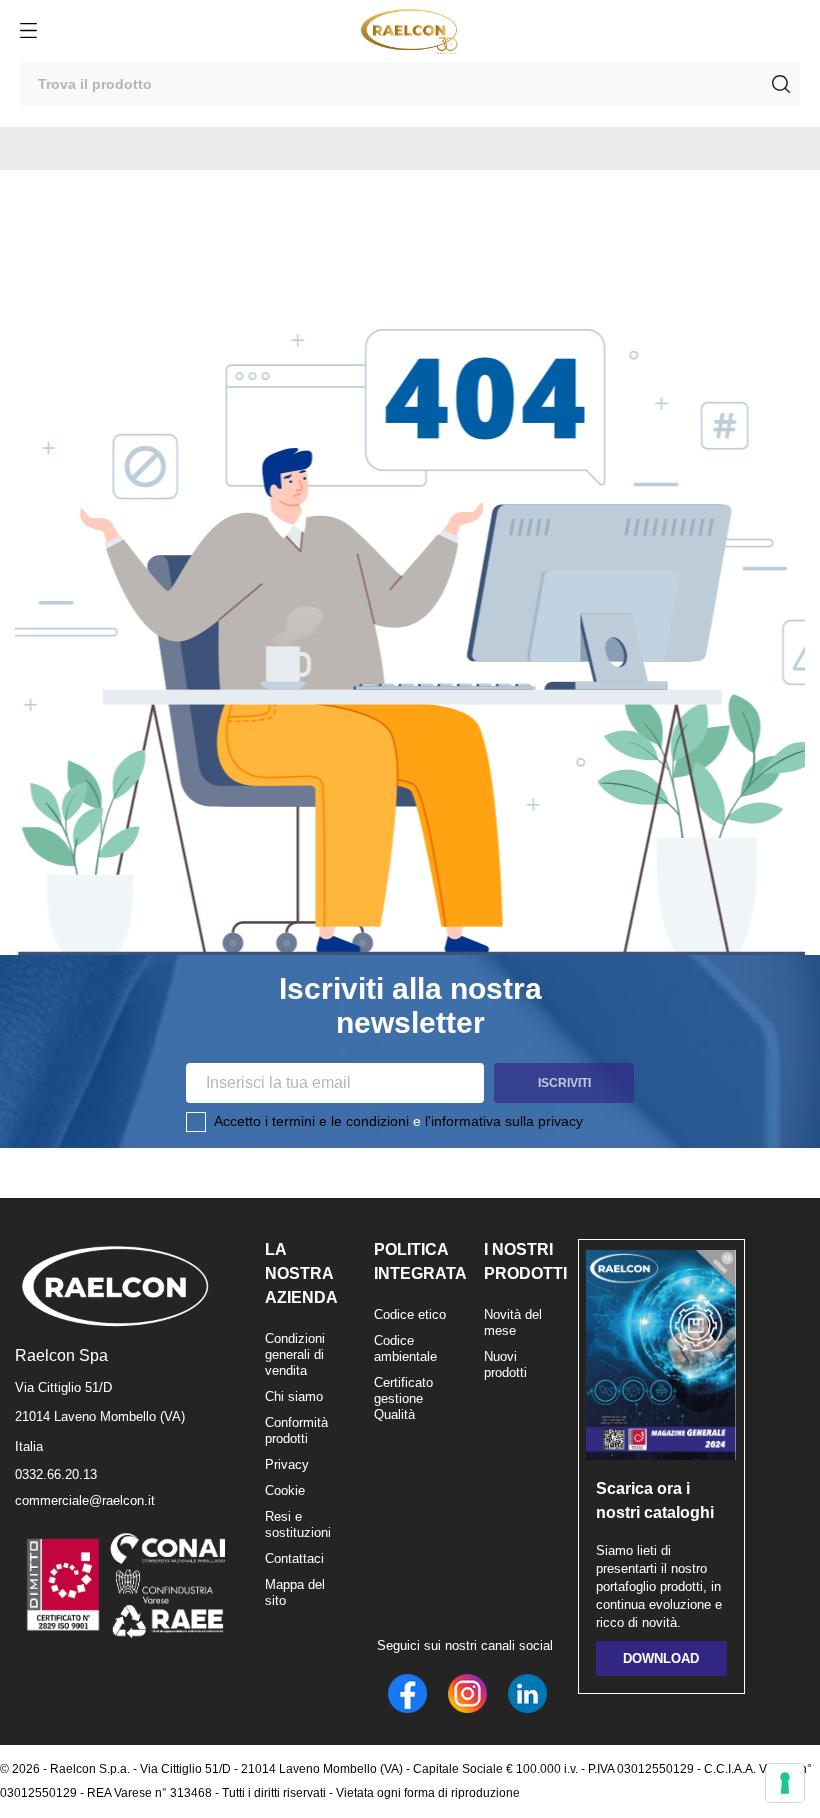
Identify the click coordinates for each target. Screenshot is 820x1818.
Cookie (285, 1490)
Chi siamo (294, 1396)
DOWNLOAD (661, 1658)
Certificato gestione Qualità (403, 1398)
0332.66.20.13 (56, 1474)
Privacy (287, 1464)
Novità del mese (513, 1322)
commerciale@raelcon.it (85, 1500)
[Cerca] (781, 84)
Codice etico (410, 1314)
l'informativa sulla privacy (504, 1121)
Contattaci (294, 1558)
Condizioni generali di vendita (295, 1354)
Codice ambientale (405, 1348)
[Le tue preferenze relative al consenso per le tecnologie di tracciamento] (785, 1783)
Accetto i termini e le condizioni (311, 1121)
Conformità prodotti (296, 1430)
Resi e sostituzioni (298, 1524)
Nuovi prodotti (505, 1364)
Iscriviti (564, 1083)
